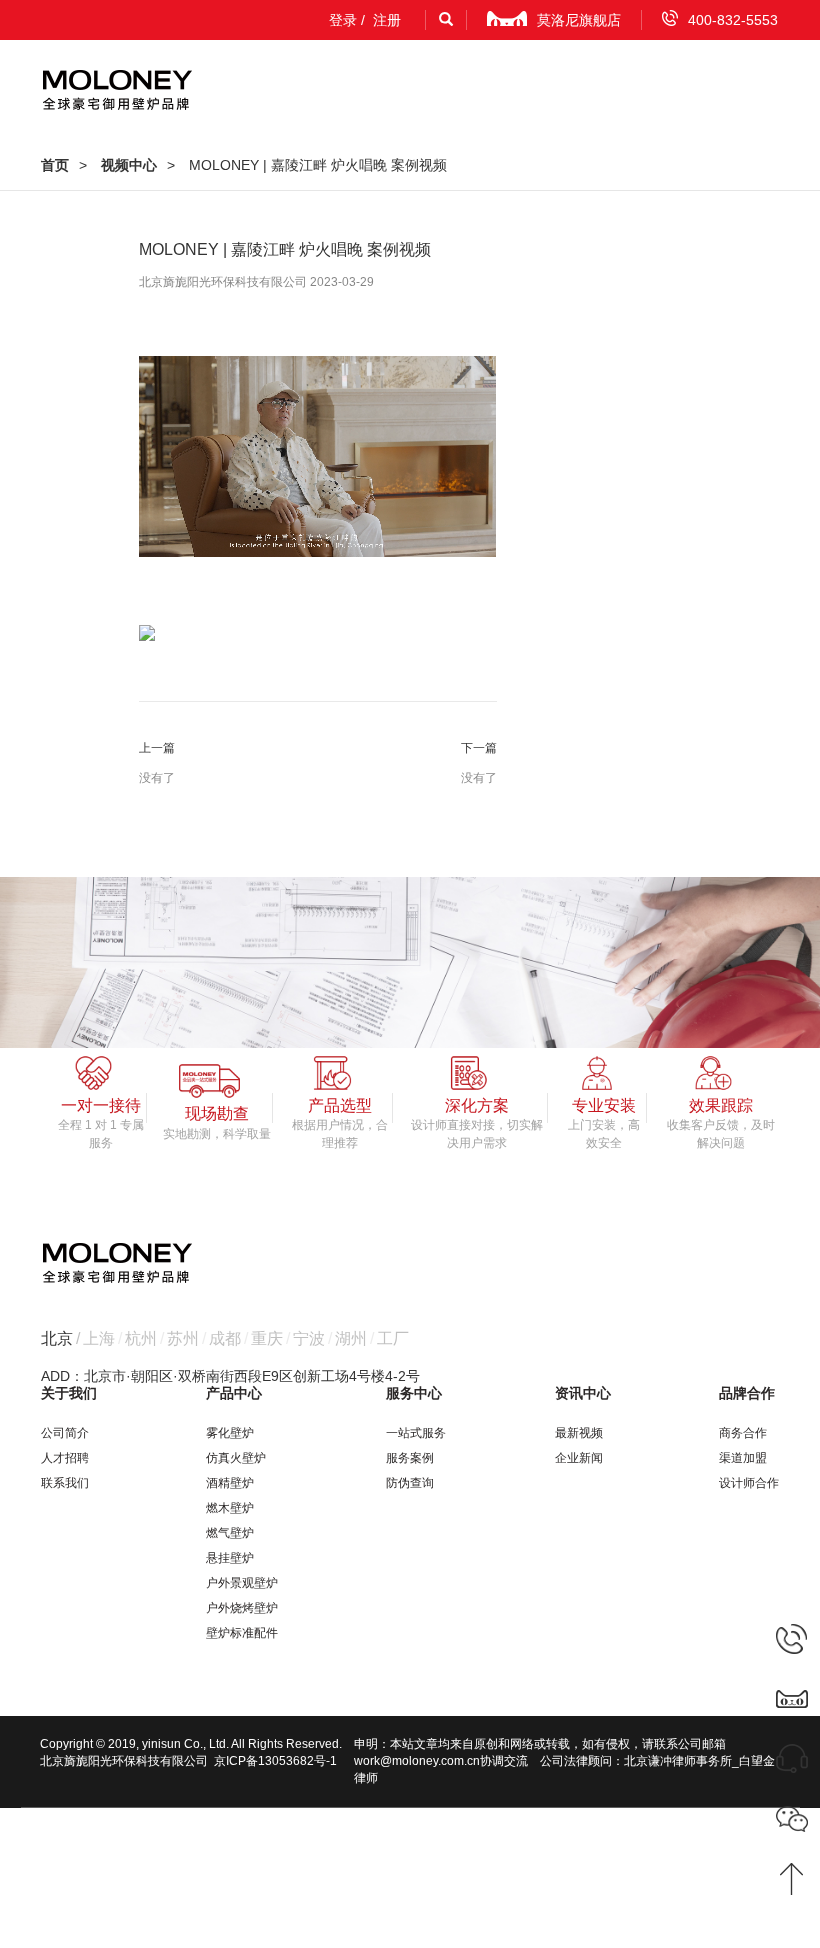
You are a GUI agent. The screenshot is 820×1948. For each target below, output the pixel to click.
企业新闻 (579, 1458)
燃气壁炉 (230, 1533)
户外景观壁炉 (242, 1583)
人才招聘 (65, 1458)
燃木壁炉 (230, 1508)
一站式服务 (416, 1433)
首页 (55, 165)
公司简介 (65, 1433)
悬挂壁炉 (230, 1558)
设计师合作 (749, 1483)
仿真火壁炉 (236, 1458)
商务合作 (743, 1433)
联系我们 (65, 1483)
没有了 (157, 778)
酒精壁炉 (230, 1483)
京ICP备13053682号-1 (275, 1761)
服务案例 (410, 1458)
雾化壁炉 (230, 1433)
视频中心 (129, 165)
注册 (387, 20)
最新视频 (579, 1433)
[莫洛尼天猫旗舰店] (792, 1698)
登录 (343, 20)
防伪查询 (410, 1483)
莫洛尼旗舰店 (579, 20)
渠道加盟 (743, 1458)
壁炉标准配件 (242, 1633)
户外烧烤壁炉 (242, 1608)
